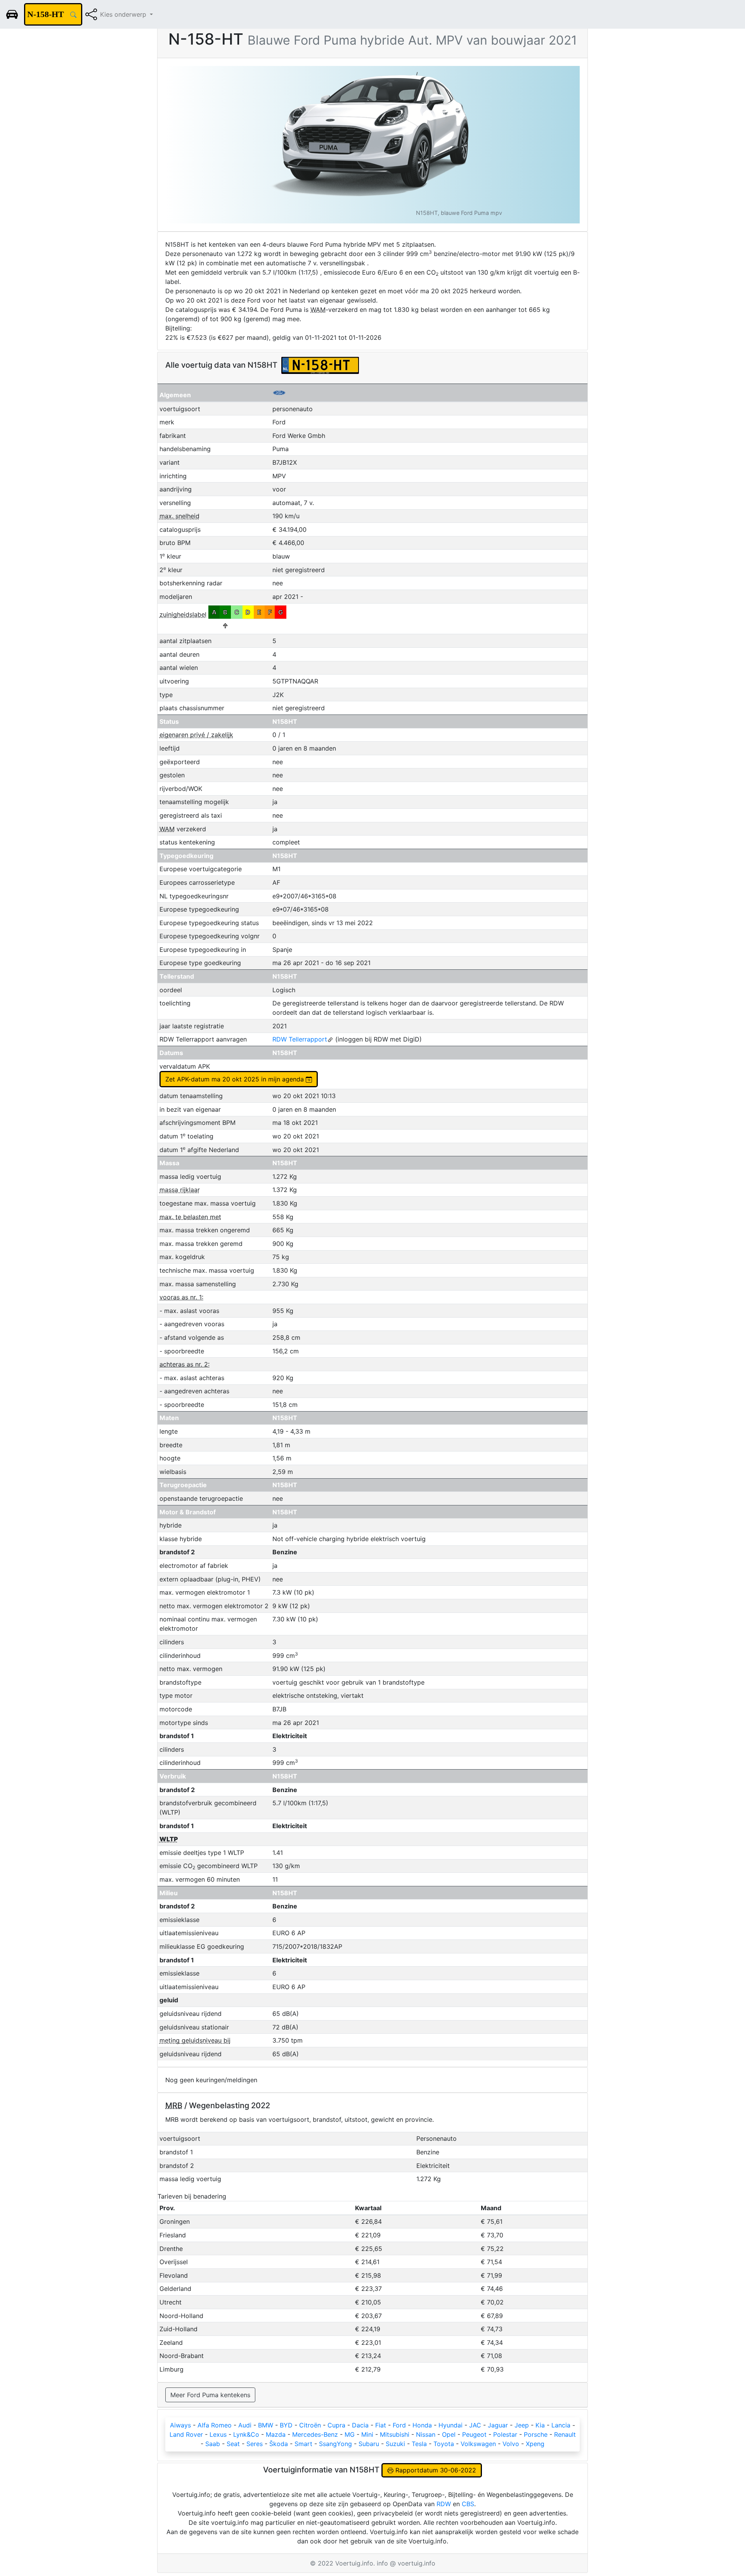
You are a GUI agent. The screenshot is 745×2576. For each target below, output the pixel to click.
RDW (444, 2504)
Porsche (536, 2434)
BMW (266, 2425)
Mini (367, 2434)
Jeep (522, 2425)
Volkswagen (478, 2444)
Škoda (279, 2444)
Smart (303, 2444)
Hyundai (450, 2425)
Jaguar (498, 2425)
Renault (565, 2434)
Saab (213, 2444)
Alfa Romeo (215, 2425)
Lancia (561, 2425)
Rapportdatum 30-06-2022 (435, 2470)
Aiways (180, 2425)
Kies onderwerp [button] (124, 14)
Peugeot (474, 2434)
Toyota (444, 2444)
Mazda (276, 2434)
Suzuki (395, 2444)
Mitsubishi (395, 2434)
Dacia (360, 2425)
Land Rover (186, 2434)
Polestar (505, 2434)
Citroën (310, 2425)
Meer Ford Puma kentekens (210, 2395)
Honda (422, 2425)
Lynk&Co (246, 2434)
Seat (233, 2444)
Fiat (381, 2425)
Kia (540, 2425)
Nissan (426, 2434)
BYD (286, 2425)
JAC (475, 2425)
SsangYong (335, 2444)
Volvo (511, 2444)
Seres (255, 2444)
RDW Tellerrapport (300, 1039)
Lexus (218, 2434)
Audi (245, 2425)
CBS (468, 2504)
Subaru (369, 2444)
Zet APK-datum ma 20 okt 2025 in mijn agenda (236, 1079)
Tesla (419, 2444)
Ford (399, 2425)
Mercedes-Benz (315, 2434)
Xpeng (535, 2444)
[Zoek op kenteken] (73, 14)
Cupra (336, 2425)
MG (350, 2434)
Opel (449, 2434)
